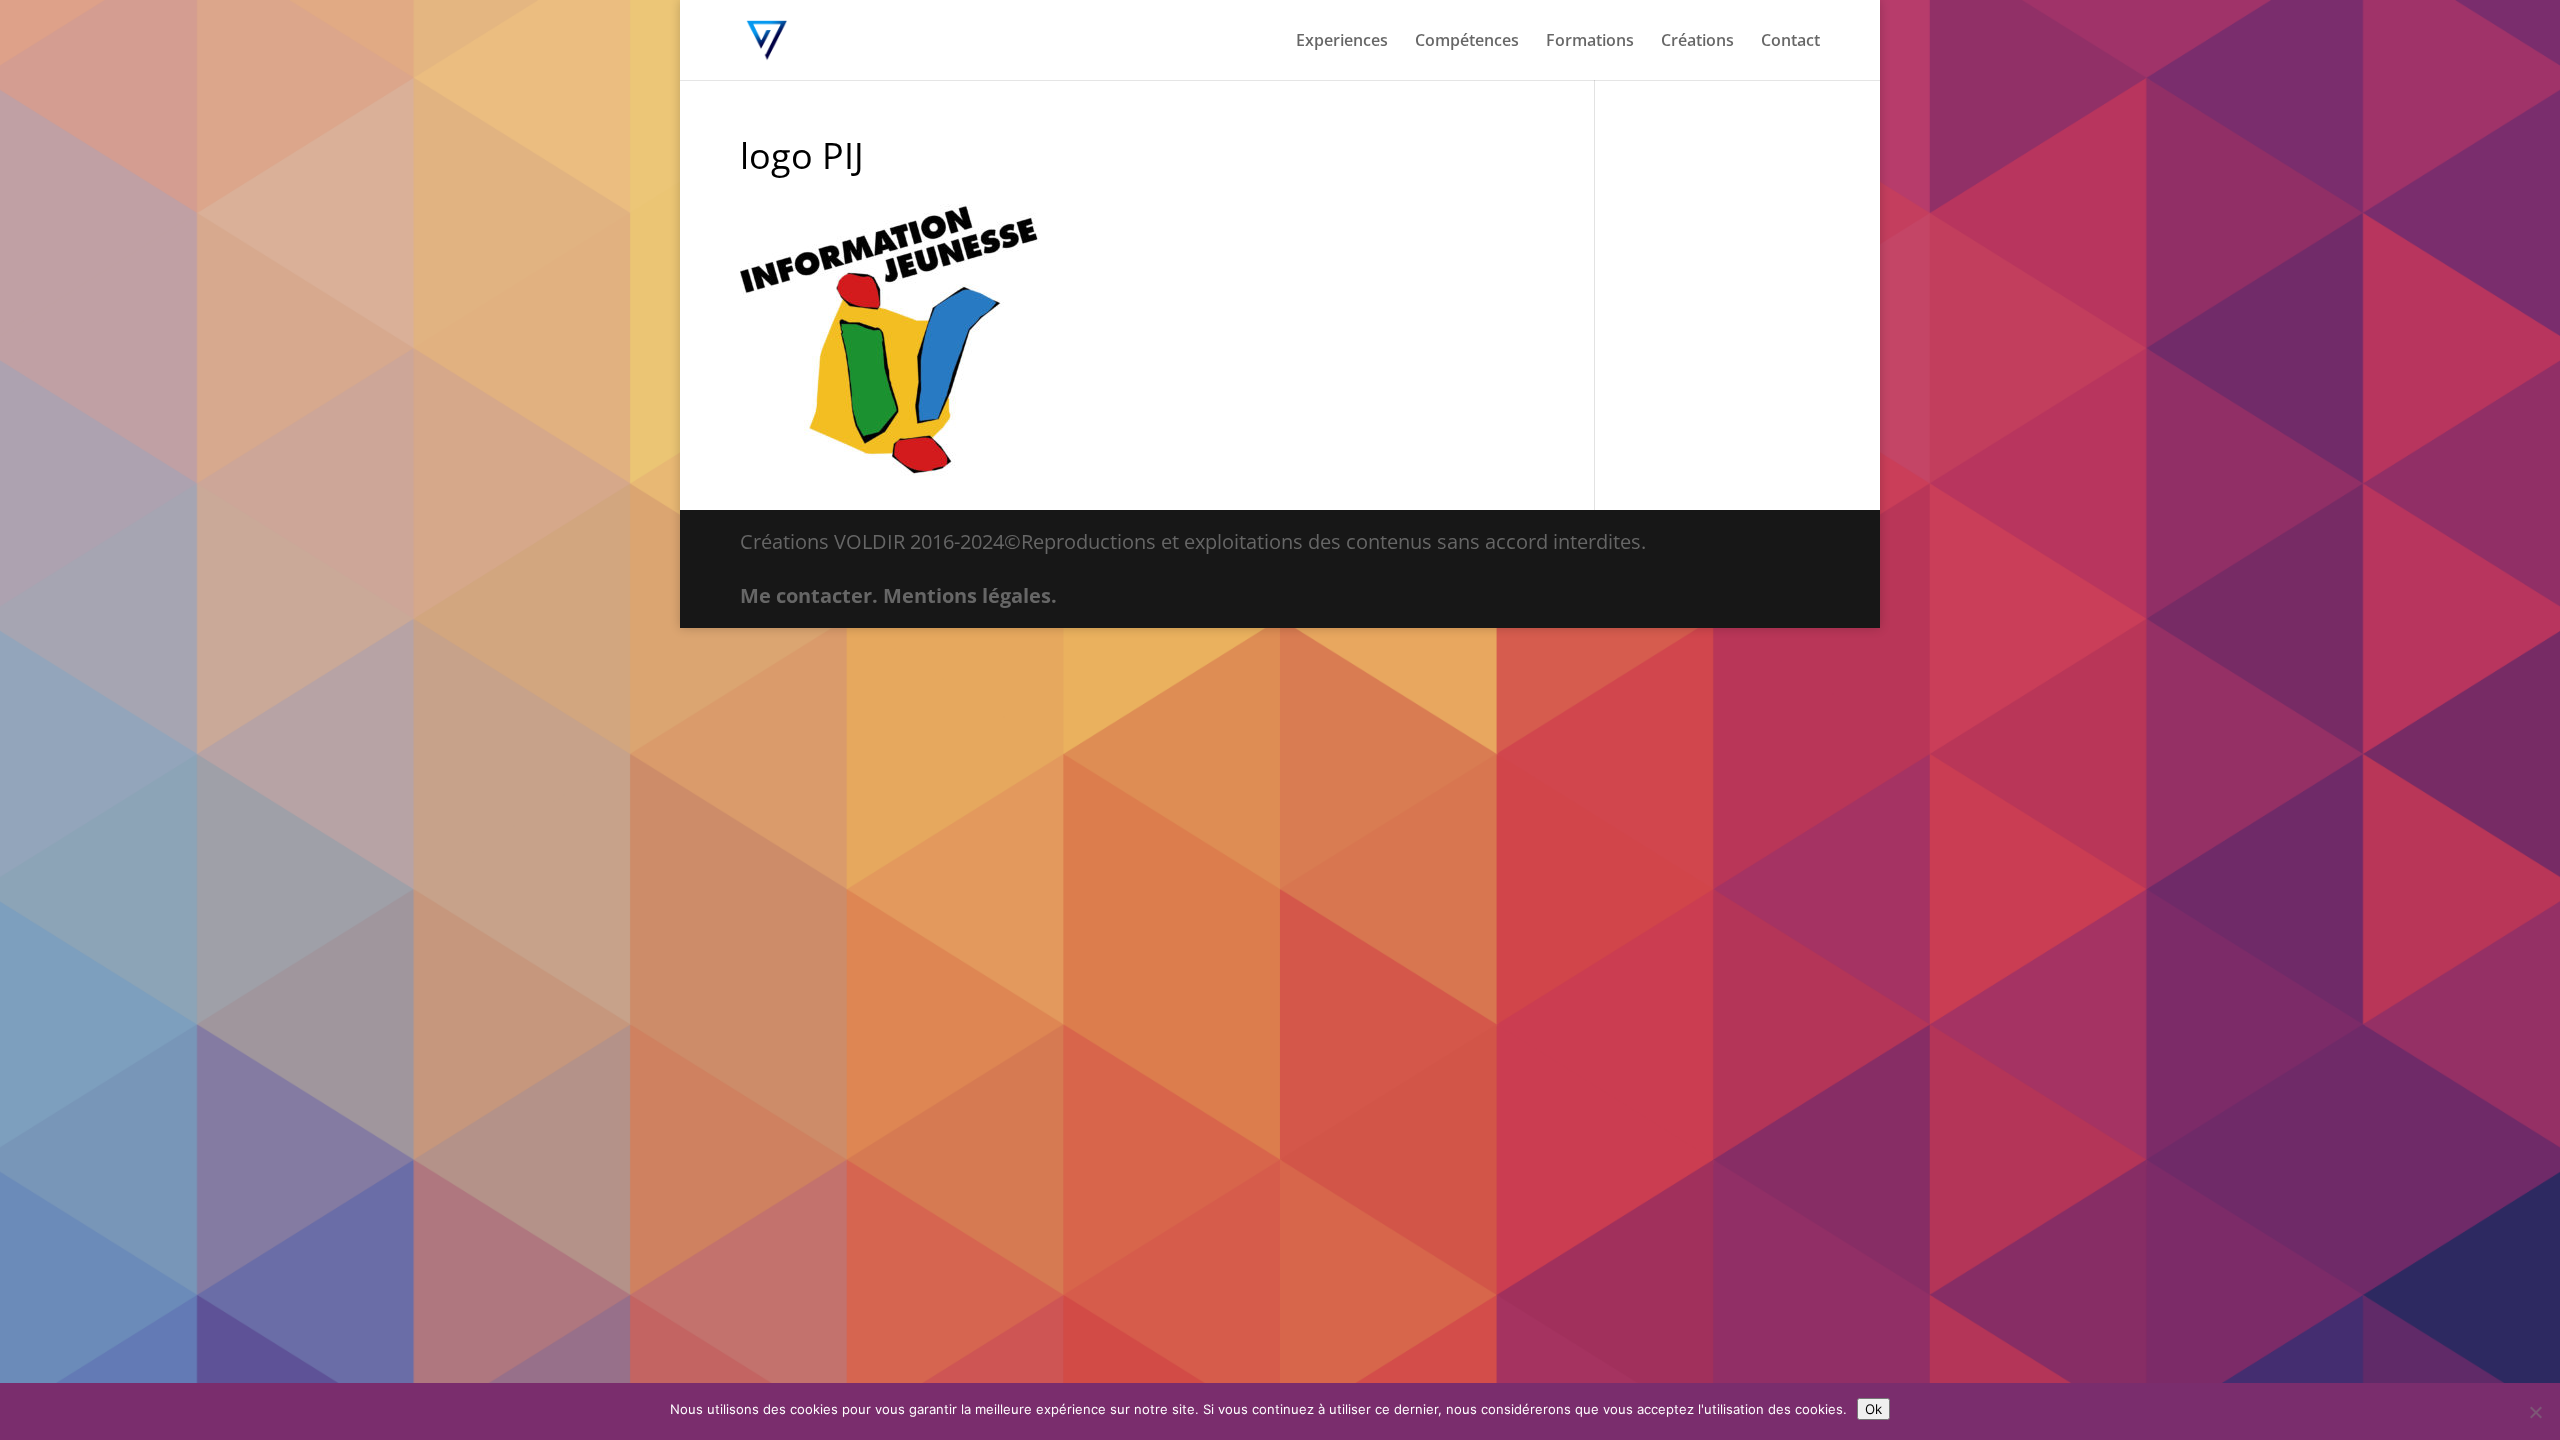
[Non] (2535, 1412)
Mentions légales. (970, 595)
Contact (1790, 42)
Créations (1697, 42)
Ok (1873, 1409)
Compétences (1467, 42)
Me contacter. (809, 595)
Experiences (1342, 42)
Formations (1590, 42)
